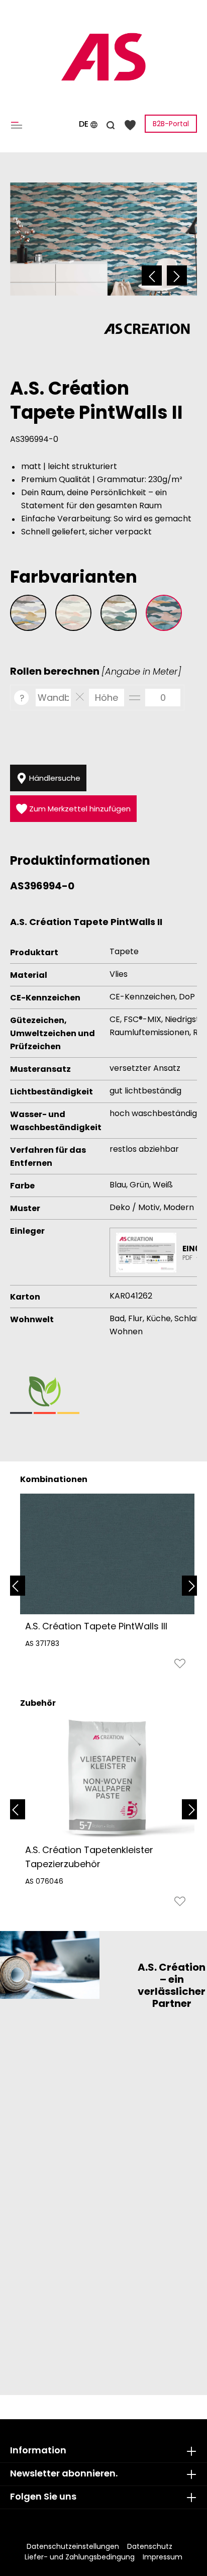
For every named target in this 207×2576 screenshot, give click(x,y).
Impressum (163, 2557)
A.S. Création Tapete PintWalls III (96, 1626)
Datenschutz (150, 2546)
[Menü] (19, 124)
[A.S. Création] (147, 328)
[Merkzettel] (130, 124)
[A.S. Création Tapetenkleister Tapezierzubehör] (107, 1778)
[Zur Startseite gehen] (103, 57)
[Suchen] (111, 124)
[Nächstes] (177, 275)
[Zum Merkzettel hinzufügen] (180, 1666)
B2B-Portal (171, 124)
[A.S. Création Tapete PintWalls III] (107, 1554)
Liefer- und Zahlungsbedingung (80, 2557)
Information (38, 2450)
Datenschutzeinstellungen (73, 2546)
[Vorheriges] (152, 275)
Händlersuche (54, 778)
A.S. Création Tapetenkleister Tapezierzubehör (89, 1857)
